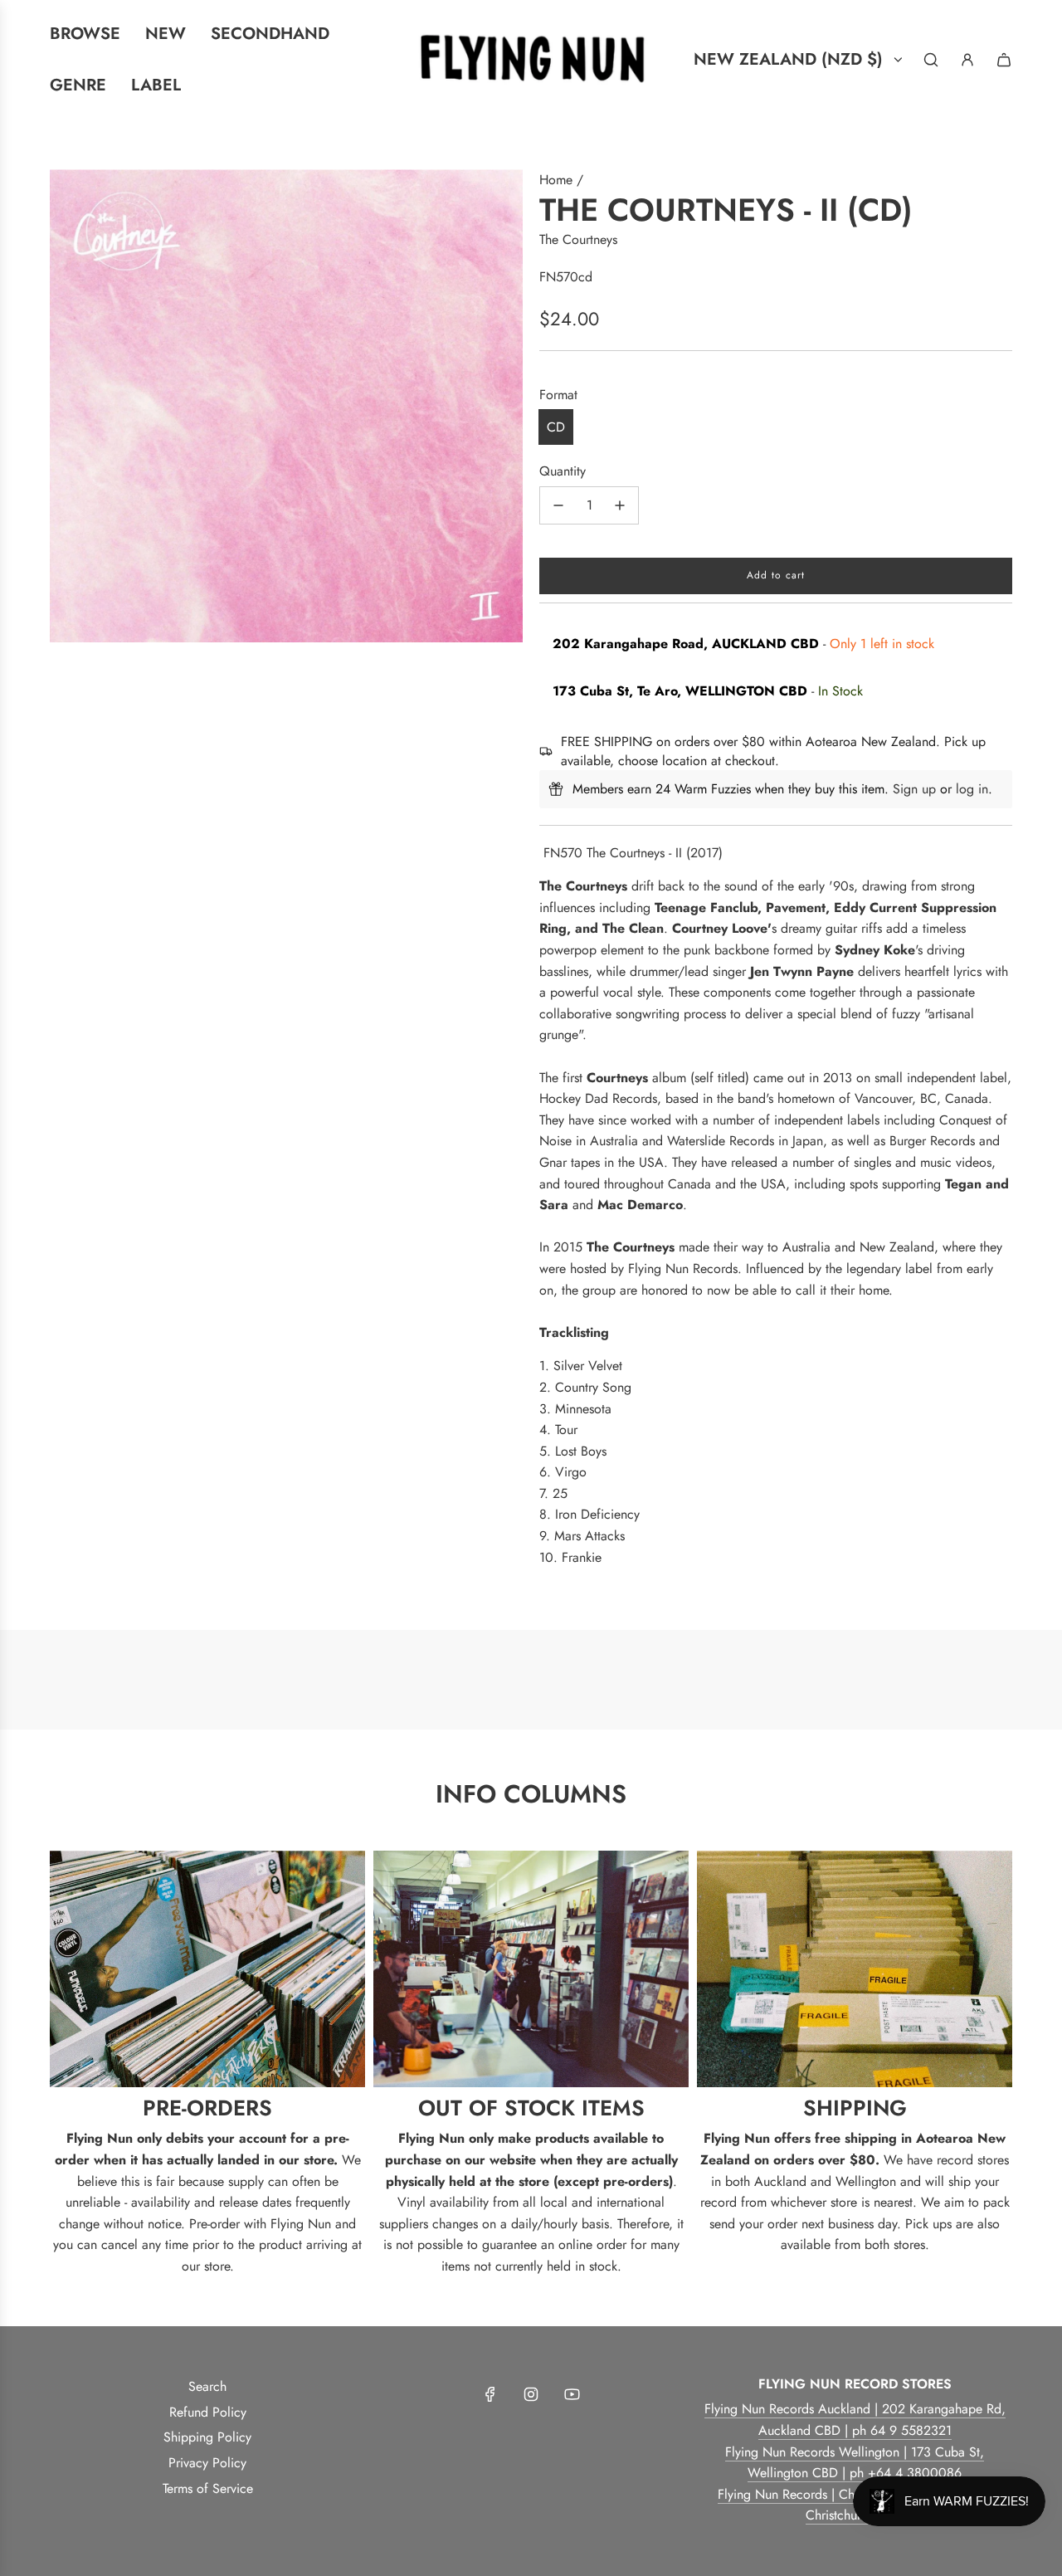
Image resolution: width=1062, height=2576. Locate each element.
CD (556, 427)
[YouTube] (572, 2394)
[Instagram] (531, 2394)
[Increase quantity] (620, 505)
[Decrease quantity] (558, 505)
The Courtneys (578, 239)
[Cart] (1004, 60)
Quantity (563, 471)
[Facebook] (490, 2394)
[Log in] (967, 60)
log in (972, 789)
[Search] (931, 60)
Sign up (914, 789)
